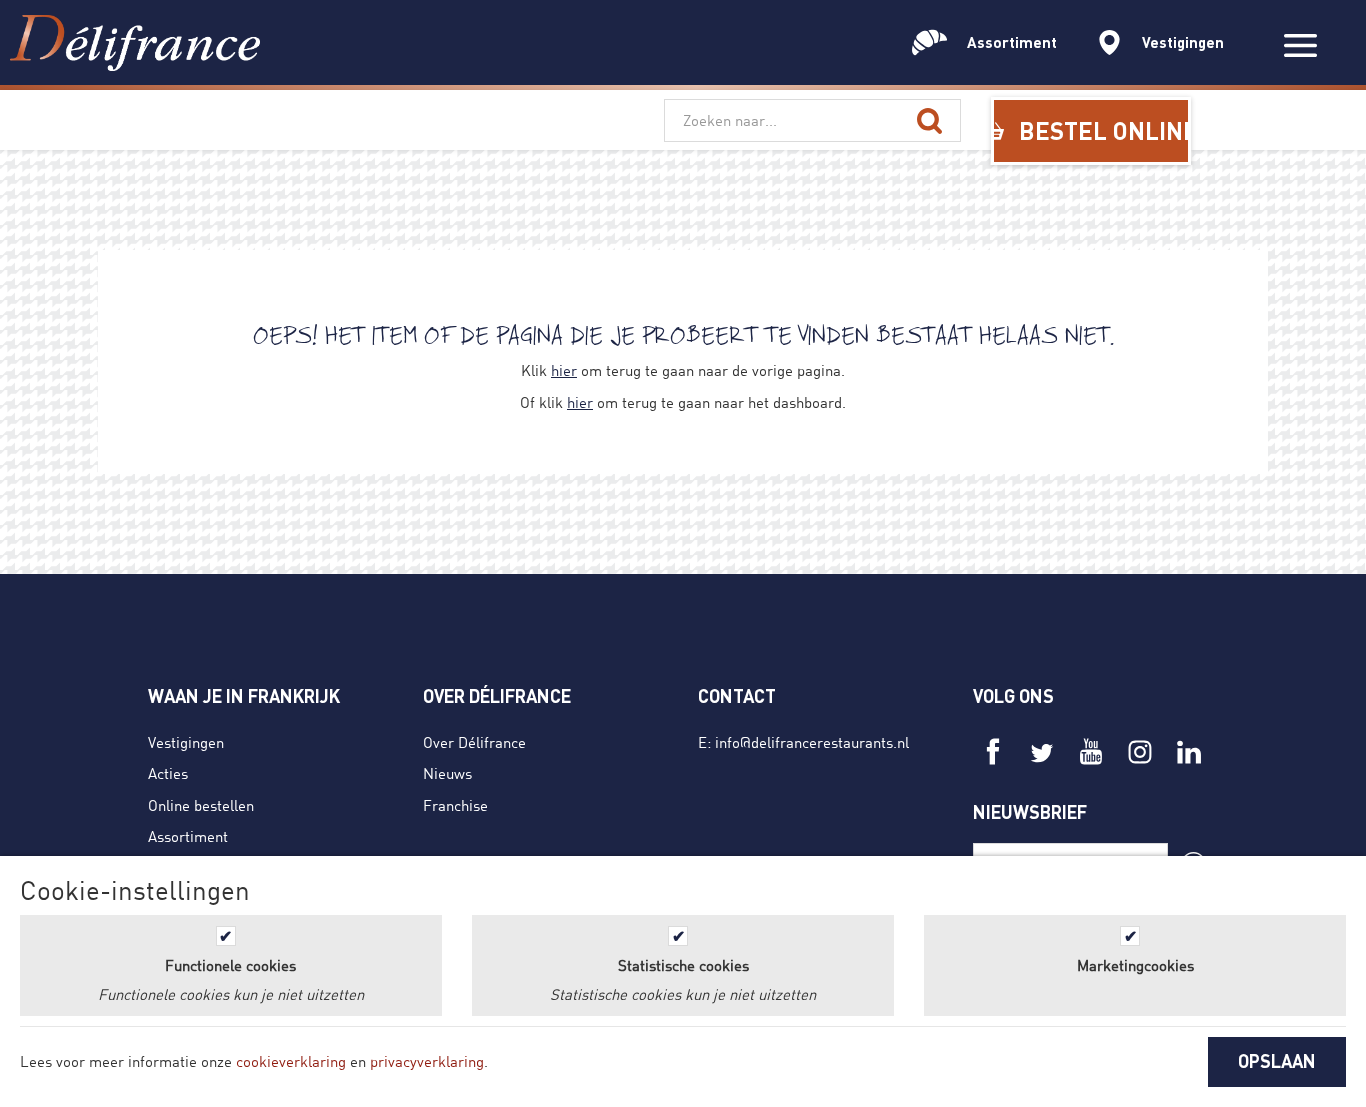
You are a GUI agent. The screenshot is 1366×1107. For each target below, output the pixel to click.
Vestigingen (186, 742)
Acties (168, 773)
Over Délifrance (474, 742)
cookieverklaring (291, 1061)
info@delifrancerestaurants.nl (812, 742)
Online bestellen (201, 805)
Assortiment (188, 836)
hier (564, 370)
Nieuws (447, 773)
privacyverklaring (427, 1061)
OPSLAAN (1277, 1061)
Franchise (455, 805)
